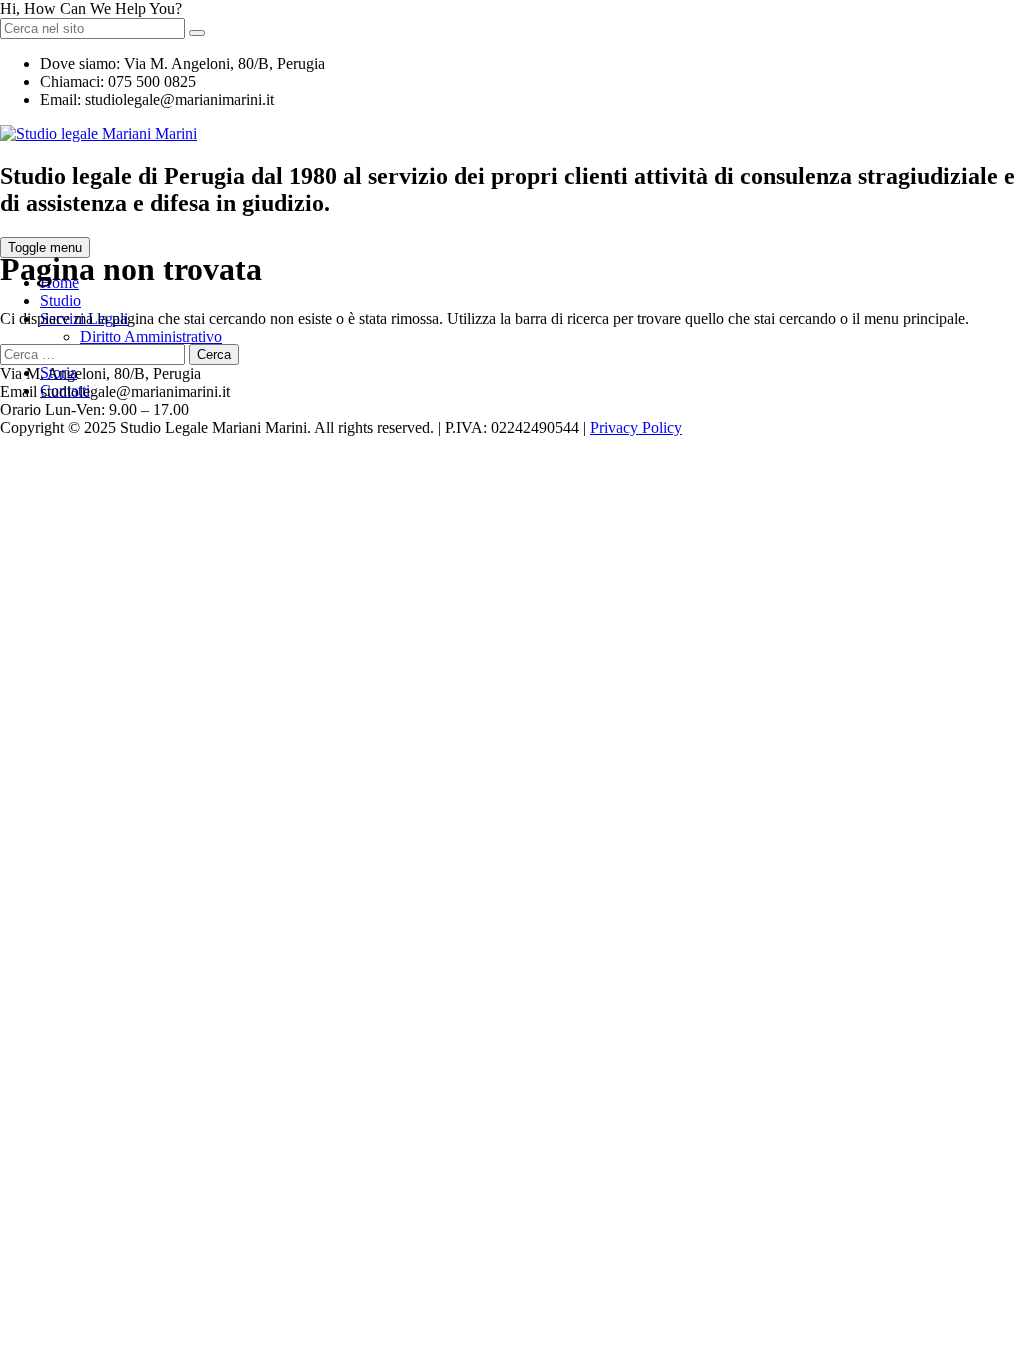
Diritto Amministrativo (151, 336)
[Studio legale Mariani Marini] (98, 133)
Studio (60, 300)
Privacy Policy (636, 427)
